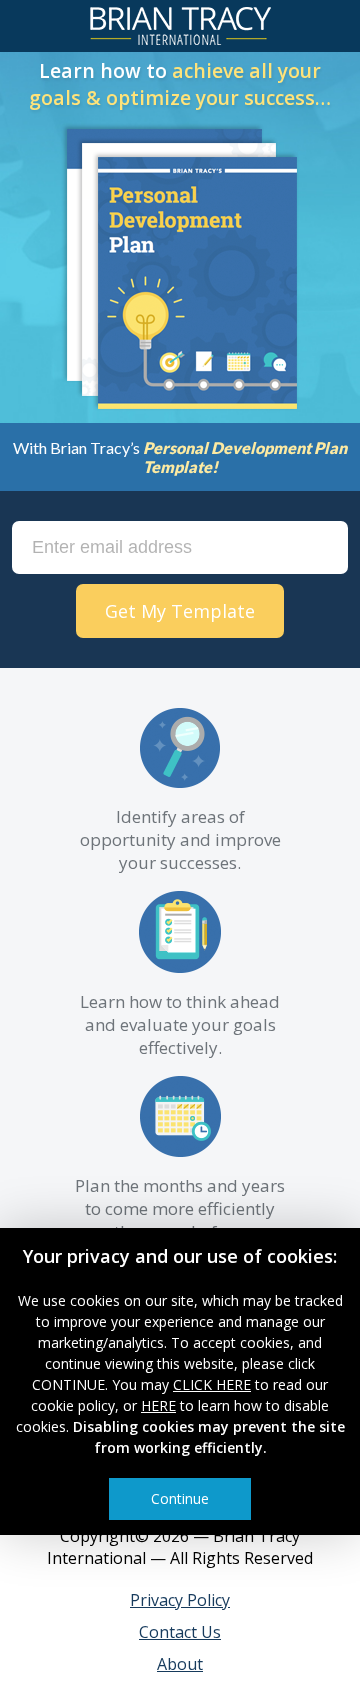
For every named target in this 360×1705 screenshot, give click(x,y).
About (180, 1664)
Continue (180, 1498)
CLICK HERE (212, 1384)
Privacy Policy (180, 1600)
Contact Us (180, 1632)
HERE (158, 1405)
